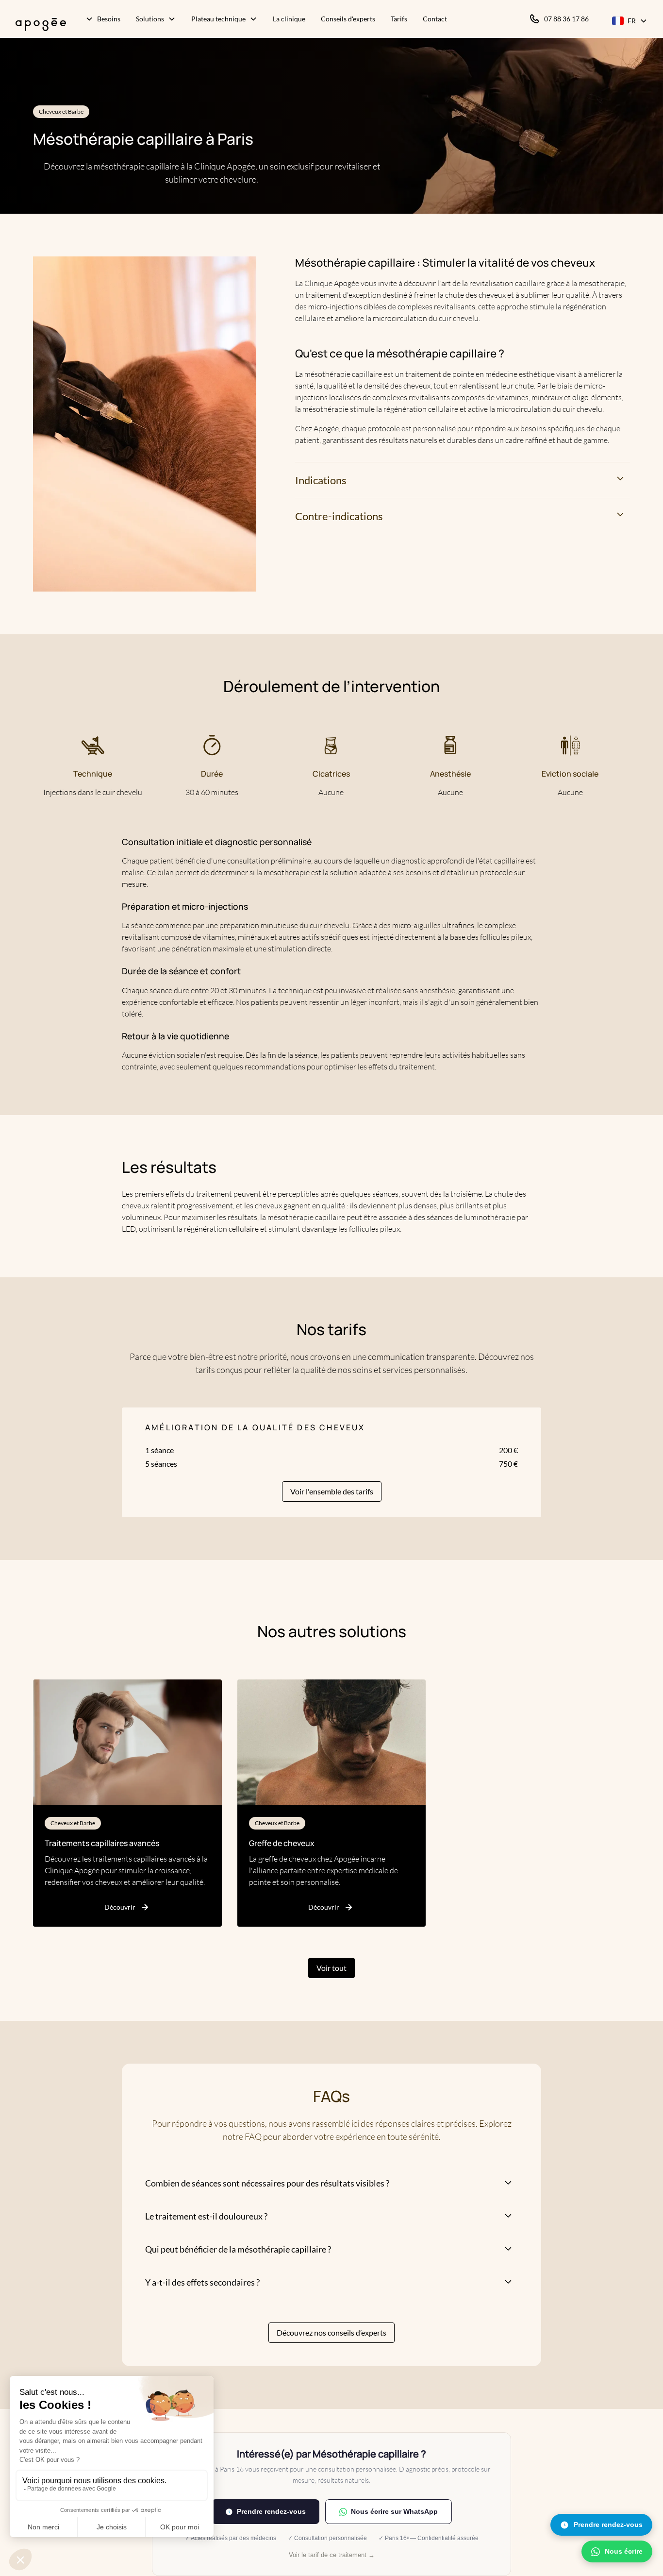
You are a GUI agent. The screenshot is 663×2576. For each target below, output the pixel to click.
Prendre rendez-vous (608, 2525)
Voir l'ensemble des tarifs (332, 1491)
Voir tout (331, 1968)
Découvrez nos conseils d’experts (331, 2332)
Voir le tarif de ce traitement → (332, 2555)
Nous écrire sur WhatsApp (394, 2511)
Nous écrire (624, 2551)
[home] (37, 21)
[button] (103, 21)
